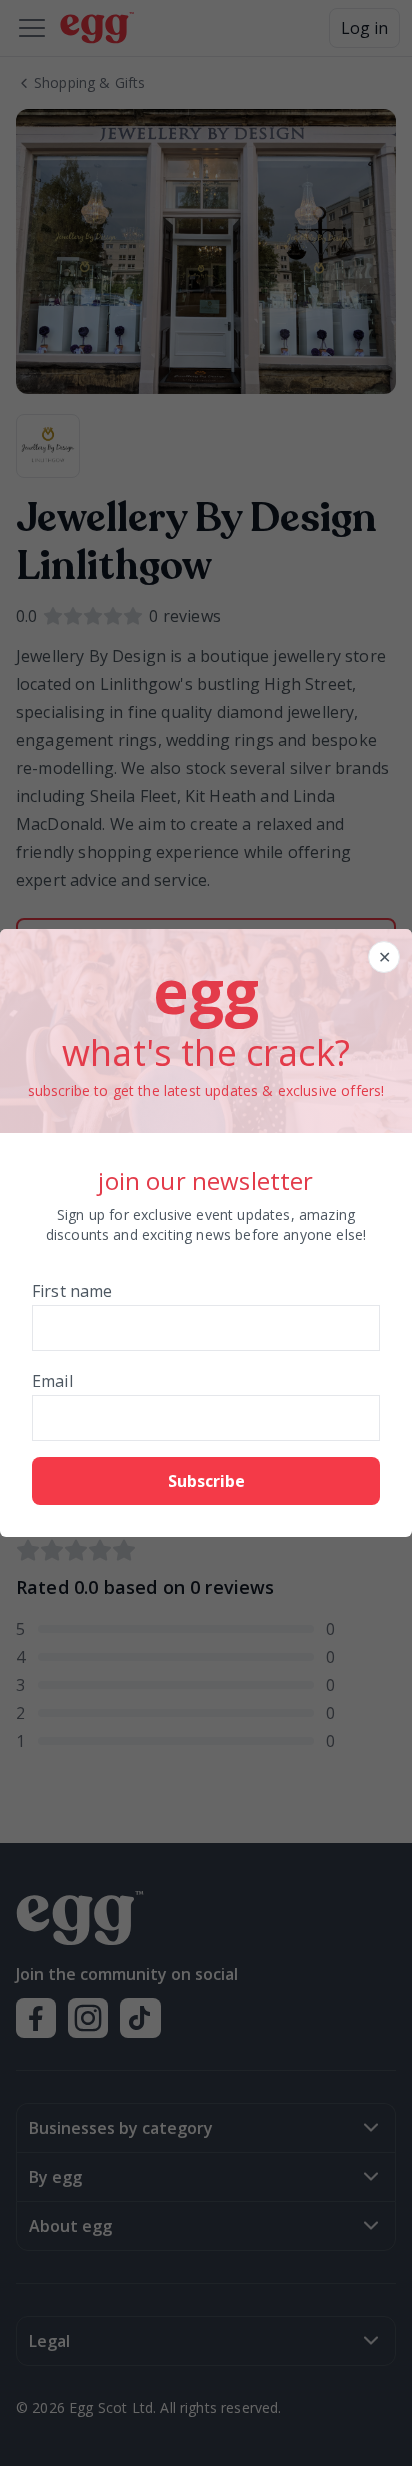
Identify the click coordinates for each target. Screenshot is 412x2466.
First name (72, 1291)
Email (52, 1381)
